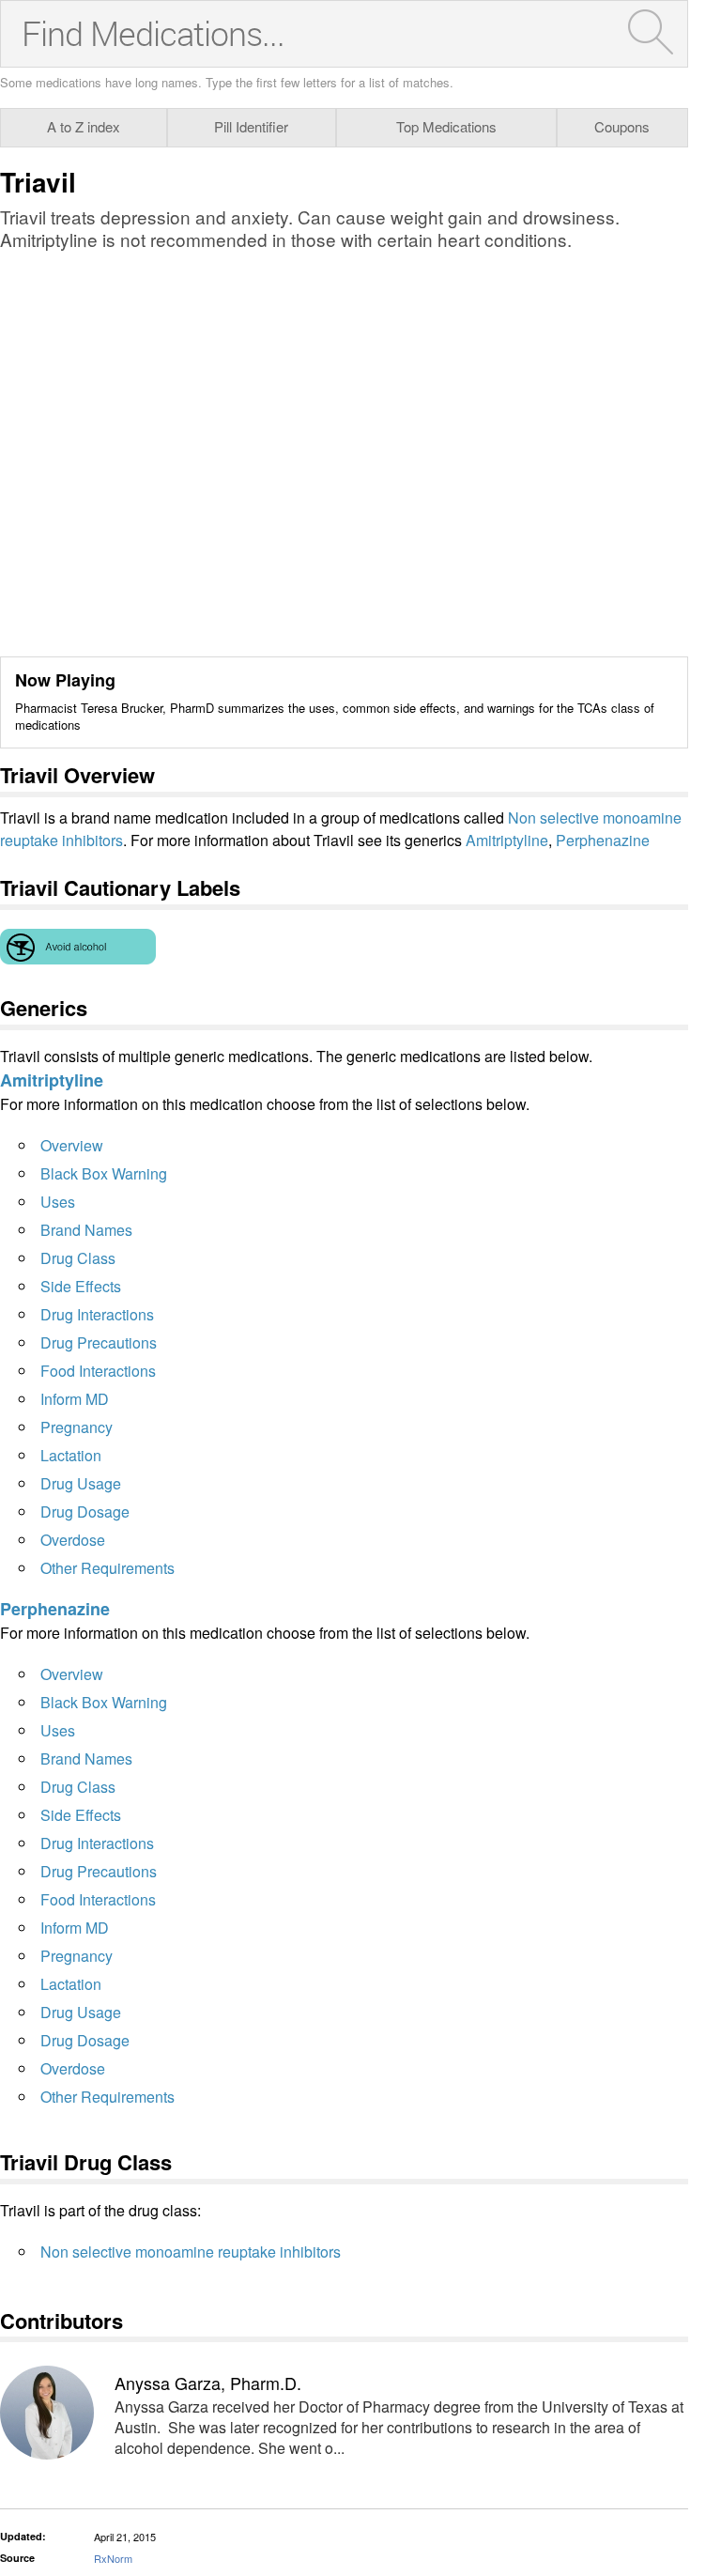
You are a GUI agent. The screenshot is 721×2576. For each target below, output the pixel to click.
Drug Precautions (99, 1342)
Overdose (73, 1540)
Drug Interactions (97, 1314)
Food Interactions (98, 1371)
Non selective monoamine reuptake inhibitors (191, 2252)
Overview (72, 1145)
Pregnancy (77, 1427)
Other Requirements (107, 1568)
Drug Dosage (85, 1512)
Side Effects (81, 1286)
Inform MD (75, 1399)
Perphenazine (603, 840)
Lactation (71, 1455)
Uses (58, 1202)
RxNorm (113, 2558)
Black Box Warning (104, 1173)
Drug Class (78, 1258)
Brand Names (86, 1230)
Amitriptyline (507, 840)
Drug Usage (81, 1483)
